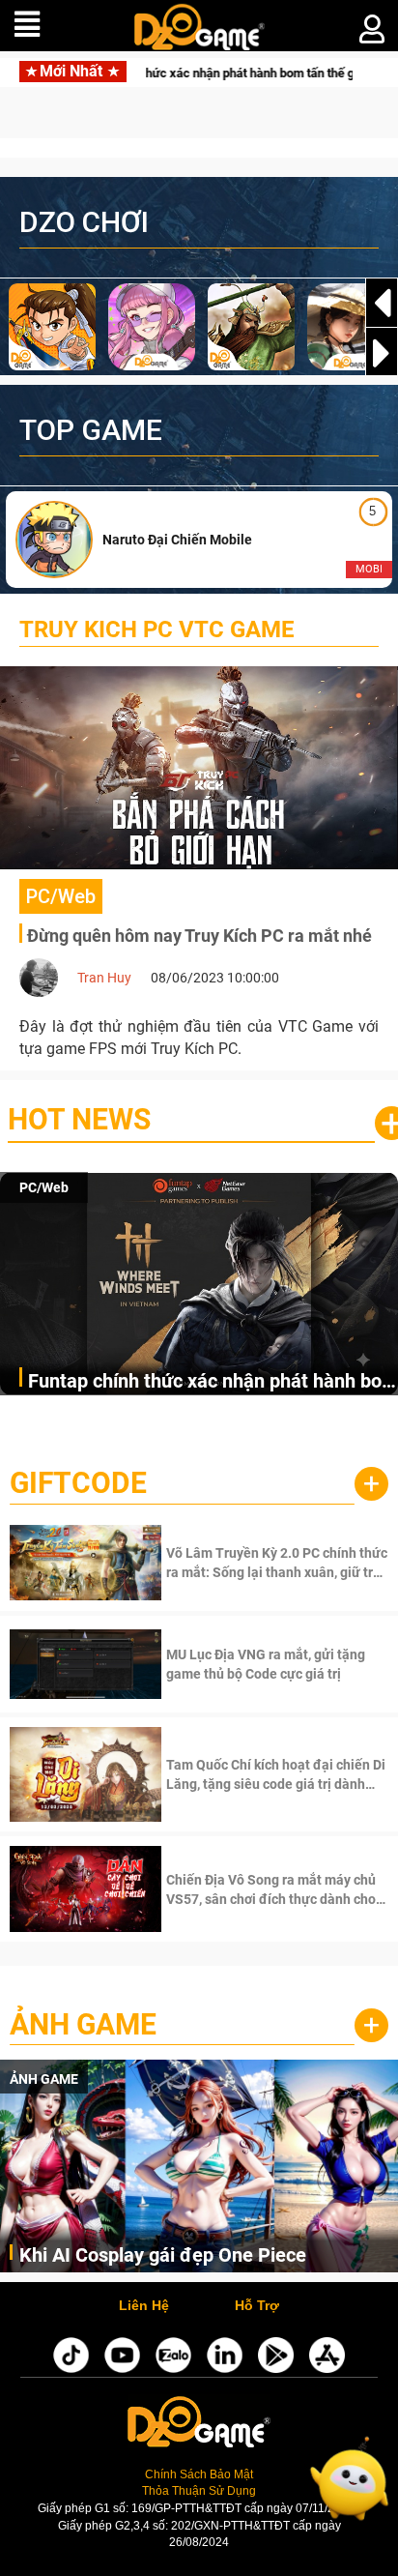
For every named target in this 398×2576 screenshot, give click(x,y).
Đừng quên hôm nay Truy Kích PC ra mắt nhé (199, 936)
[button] (382, 353)
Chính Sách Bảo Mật (199, 2474)
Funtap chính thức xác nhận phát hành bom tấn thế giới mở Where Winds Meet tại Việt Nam (213, 1382)
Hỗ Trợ (257, 2306)
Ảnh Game (83, 2024)
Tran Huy (104, 978)
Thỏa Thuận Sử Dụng (199, 2491)
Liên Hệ (144, 2306)
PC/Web (44, 1187)
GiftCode (78, 1483)
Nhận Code (275, 1563)
